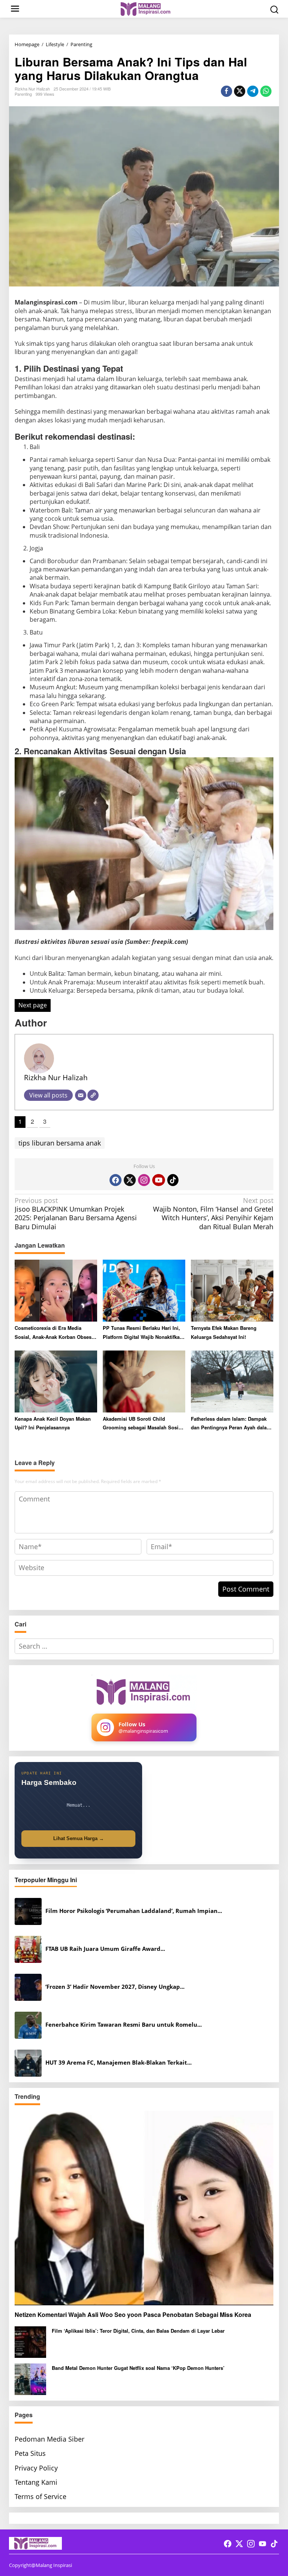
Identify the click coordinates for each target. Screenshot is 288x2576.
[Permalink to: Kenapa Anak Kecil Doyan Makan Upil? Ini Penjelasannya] (56, 1381)
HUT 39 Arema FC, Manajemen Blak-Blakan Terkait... (118, 2063)
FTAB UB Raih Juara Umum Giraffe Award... (105, 1949)
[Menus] (15, 9)
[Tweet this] (240, 91)
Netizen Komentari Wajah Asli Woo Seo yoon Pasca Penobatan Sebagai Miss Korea (133, 2315)
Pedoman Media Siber (49, 2439)
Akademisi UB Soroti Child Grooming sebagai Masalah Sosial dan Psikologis (143, 1424)
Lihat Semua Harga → (79, 1838)
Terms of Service (40, 2496)
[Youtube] (159, 1180)
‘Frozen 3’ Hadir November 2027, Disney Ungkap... (115, 1987)
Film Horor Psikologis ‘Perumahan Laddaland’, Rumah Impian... (134, 1911)
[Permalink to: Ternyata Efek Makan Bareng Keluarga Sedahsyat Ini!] (232, 1290)
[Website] (93, 1095)
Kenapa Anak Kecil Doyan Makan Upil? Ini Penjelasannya (53, 1423)
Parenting (23, 94)
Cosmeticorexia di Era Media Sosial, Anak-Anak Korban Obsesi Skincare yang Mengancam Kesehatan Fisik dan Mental (54, 1333)
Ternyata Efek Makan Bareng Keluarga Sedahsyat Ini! (224, 1332)
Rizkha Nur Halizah (56, 1077)
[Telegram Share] (253, 91)
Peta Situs (30, 2453)
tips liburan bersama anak (60, 1143)
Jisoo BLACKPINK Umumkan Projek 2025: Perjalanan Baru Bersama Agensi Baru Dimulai (76, 1214)
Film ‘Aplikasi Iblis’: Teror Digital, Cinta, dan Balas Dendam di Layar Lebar (138, 2331)
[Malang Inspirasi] (145, 8)
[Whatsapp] (266, 91)
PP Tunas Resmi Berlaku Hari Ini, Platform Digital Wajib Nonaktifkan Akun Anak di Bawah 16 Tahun (143, 1333)
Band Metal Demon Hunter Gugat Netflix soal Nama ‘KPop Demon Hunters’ (138, 2368)
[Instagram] (144, 1180)
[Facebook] (115, 1180)
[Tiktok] (173, 1180)
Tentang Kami (36, 2482)
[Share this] (226, 91)
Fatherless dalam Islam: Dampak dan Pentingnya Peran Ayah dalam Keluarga (231, 1424)
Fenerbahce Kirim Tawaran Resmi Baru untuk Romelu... (124, 2025)
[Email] (81, 1095)
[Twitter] (130, 1180)
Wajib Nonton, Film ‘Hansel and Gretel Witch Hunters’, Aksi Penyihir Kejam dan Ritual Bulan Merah (213, 1214)
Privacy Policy (36, 2468)
